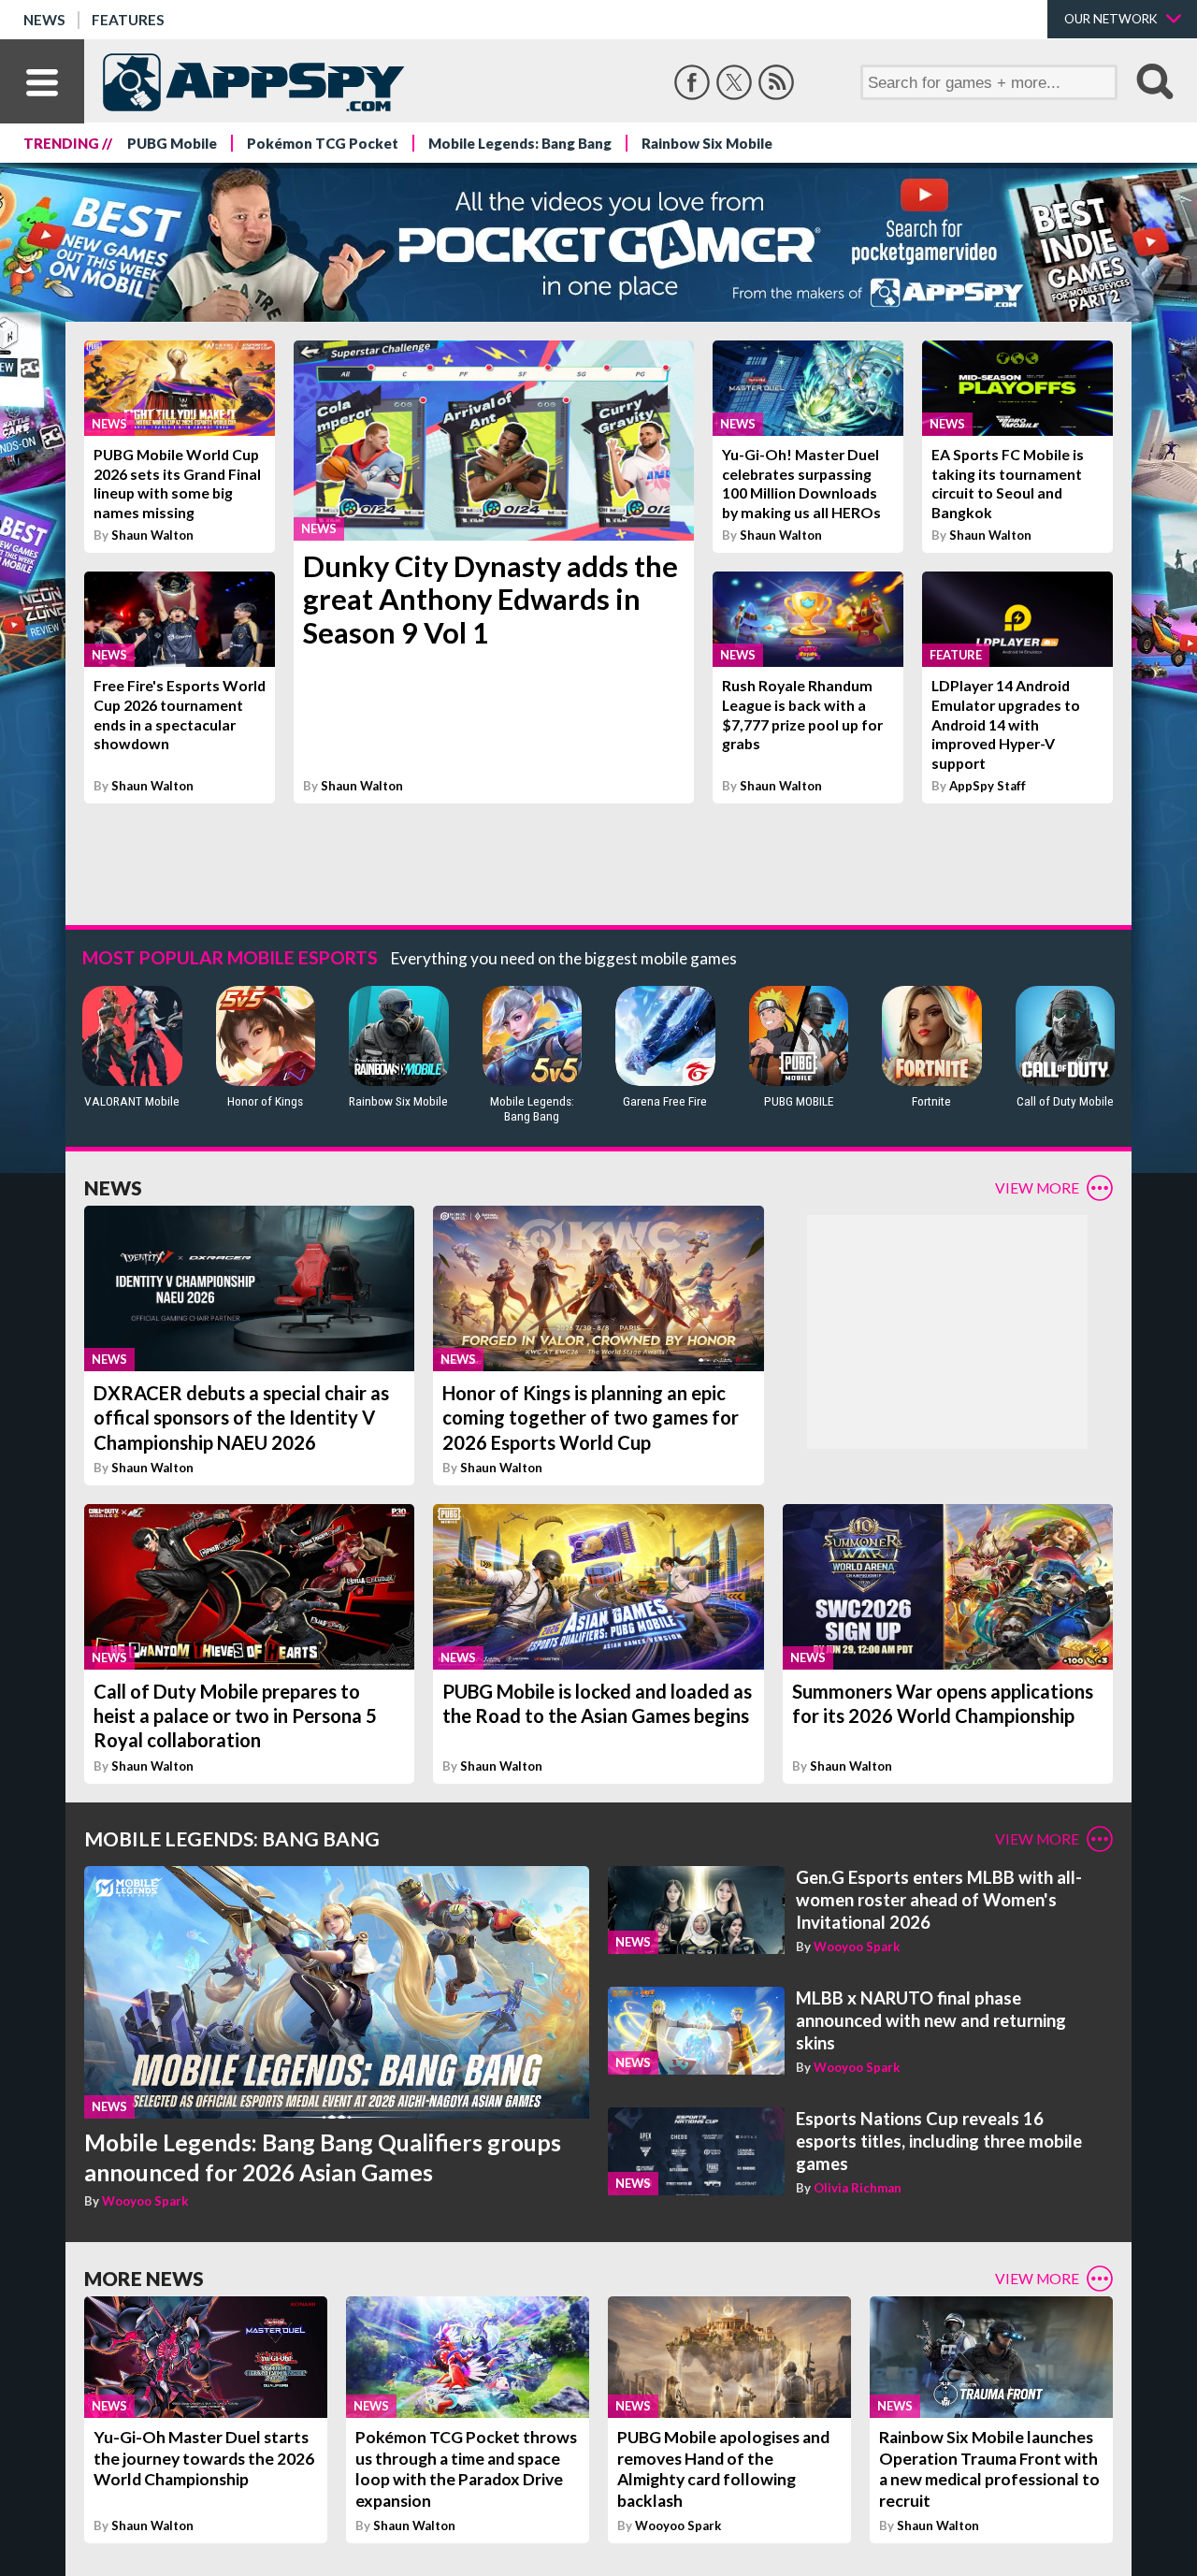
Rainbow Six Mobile (707, 143)
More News (144, 2278)
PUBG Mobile (172, 143)
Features (128, 20)
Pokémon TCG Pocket (323, 143)
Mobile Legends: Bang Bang (520, 143)
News (44, 20)
